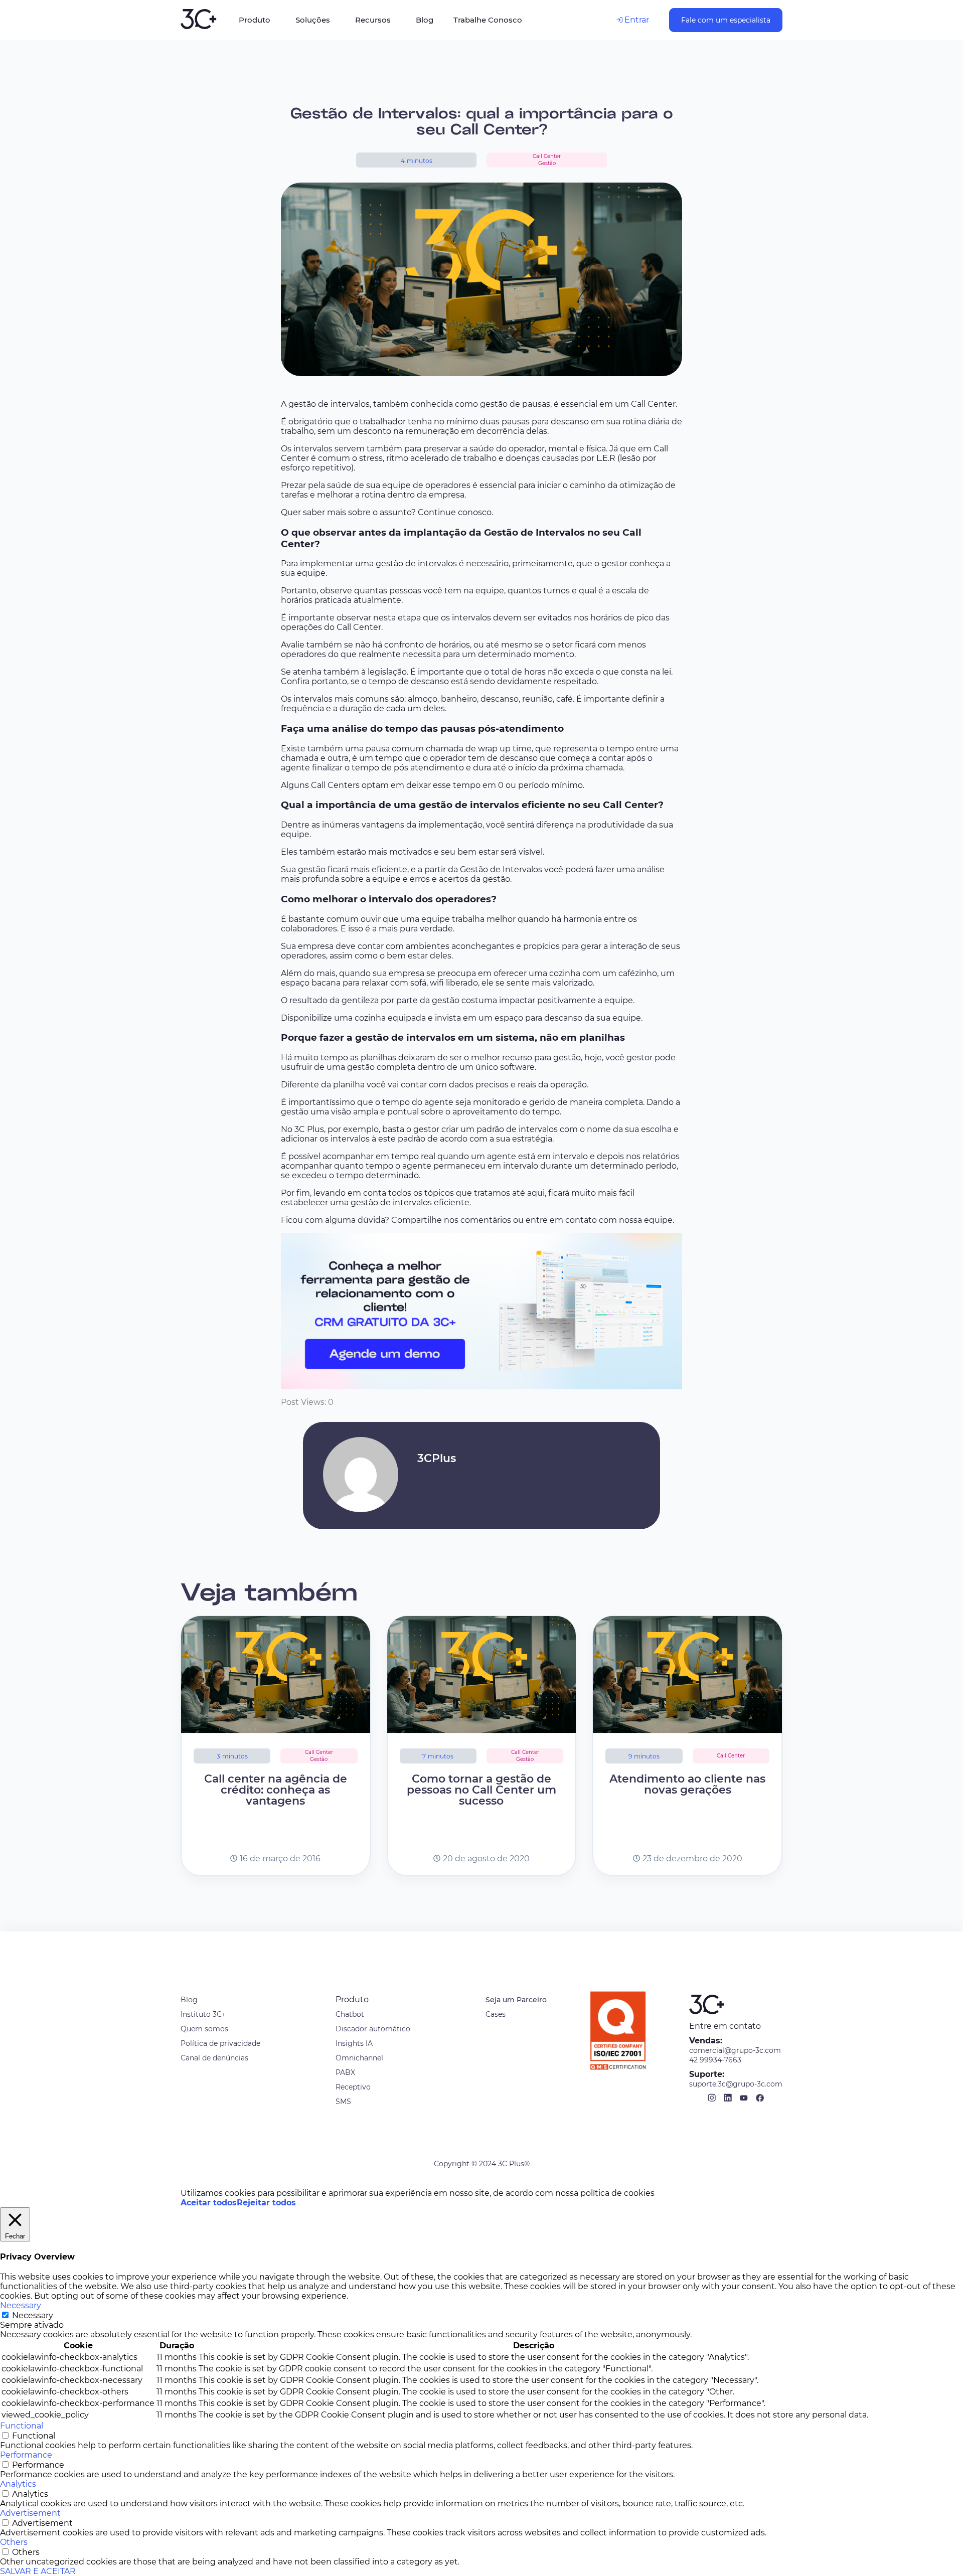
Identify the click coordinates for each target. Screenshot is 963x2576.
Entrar (636, 20)
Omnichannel (359, 2058)
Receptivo (353, 2087)
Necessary (33, 2315)
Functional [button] (22, 2426)
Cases (496, 2014)
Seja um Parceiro (516, 2000)
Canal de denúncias (214, 2058)
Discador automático (373, 2029)
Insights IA (354, 2043)
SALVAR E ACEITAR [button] (38, 2571)
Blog (189, 2000)
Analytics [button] (18, 2484)
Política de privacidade (220, 2043)
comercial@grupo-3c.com (735, 2050)
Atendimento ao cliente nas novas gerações (687, 1784)
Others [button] (14, 2542)
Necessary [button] (21, 2305)
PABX (345, 2072)
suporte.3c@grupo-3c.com (736, 2084)
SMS (343, 2102)
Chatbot (350, 2014)
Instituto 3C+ (203, 2014)
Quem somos (204, 2029)
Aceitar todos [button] (209, 2203)
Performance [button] (26, 2455)
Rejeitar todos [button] (266, 2203)
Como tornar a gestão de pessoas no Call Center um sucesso (481, 1790)
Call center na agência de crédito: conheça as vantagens (276, 1790)
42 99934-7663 (715, 2060)
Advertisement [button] (30, 2513)
